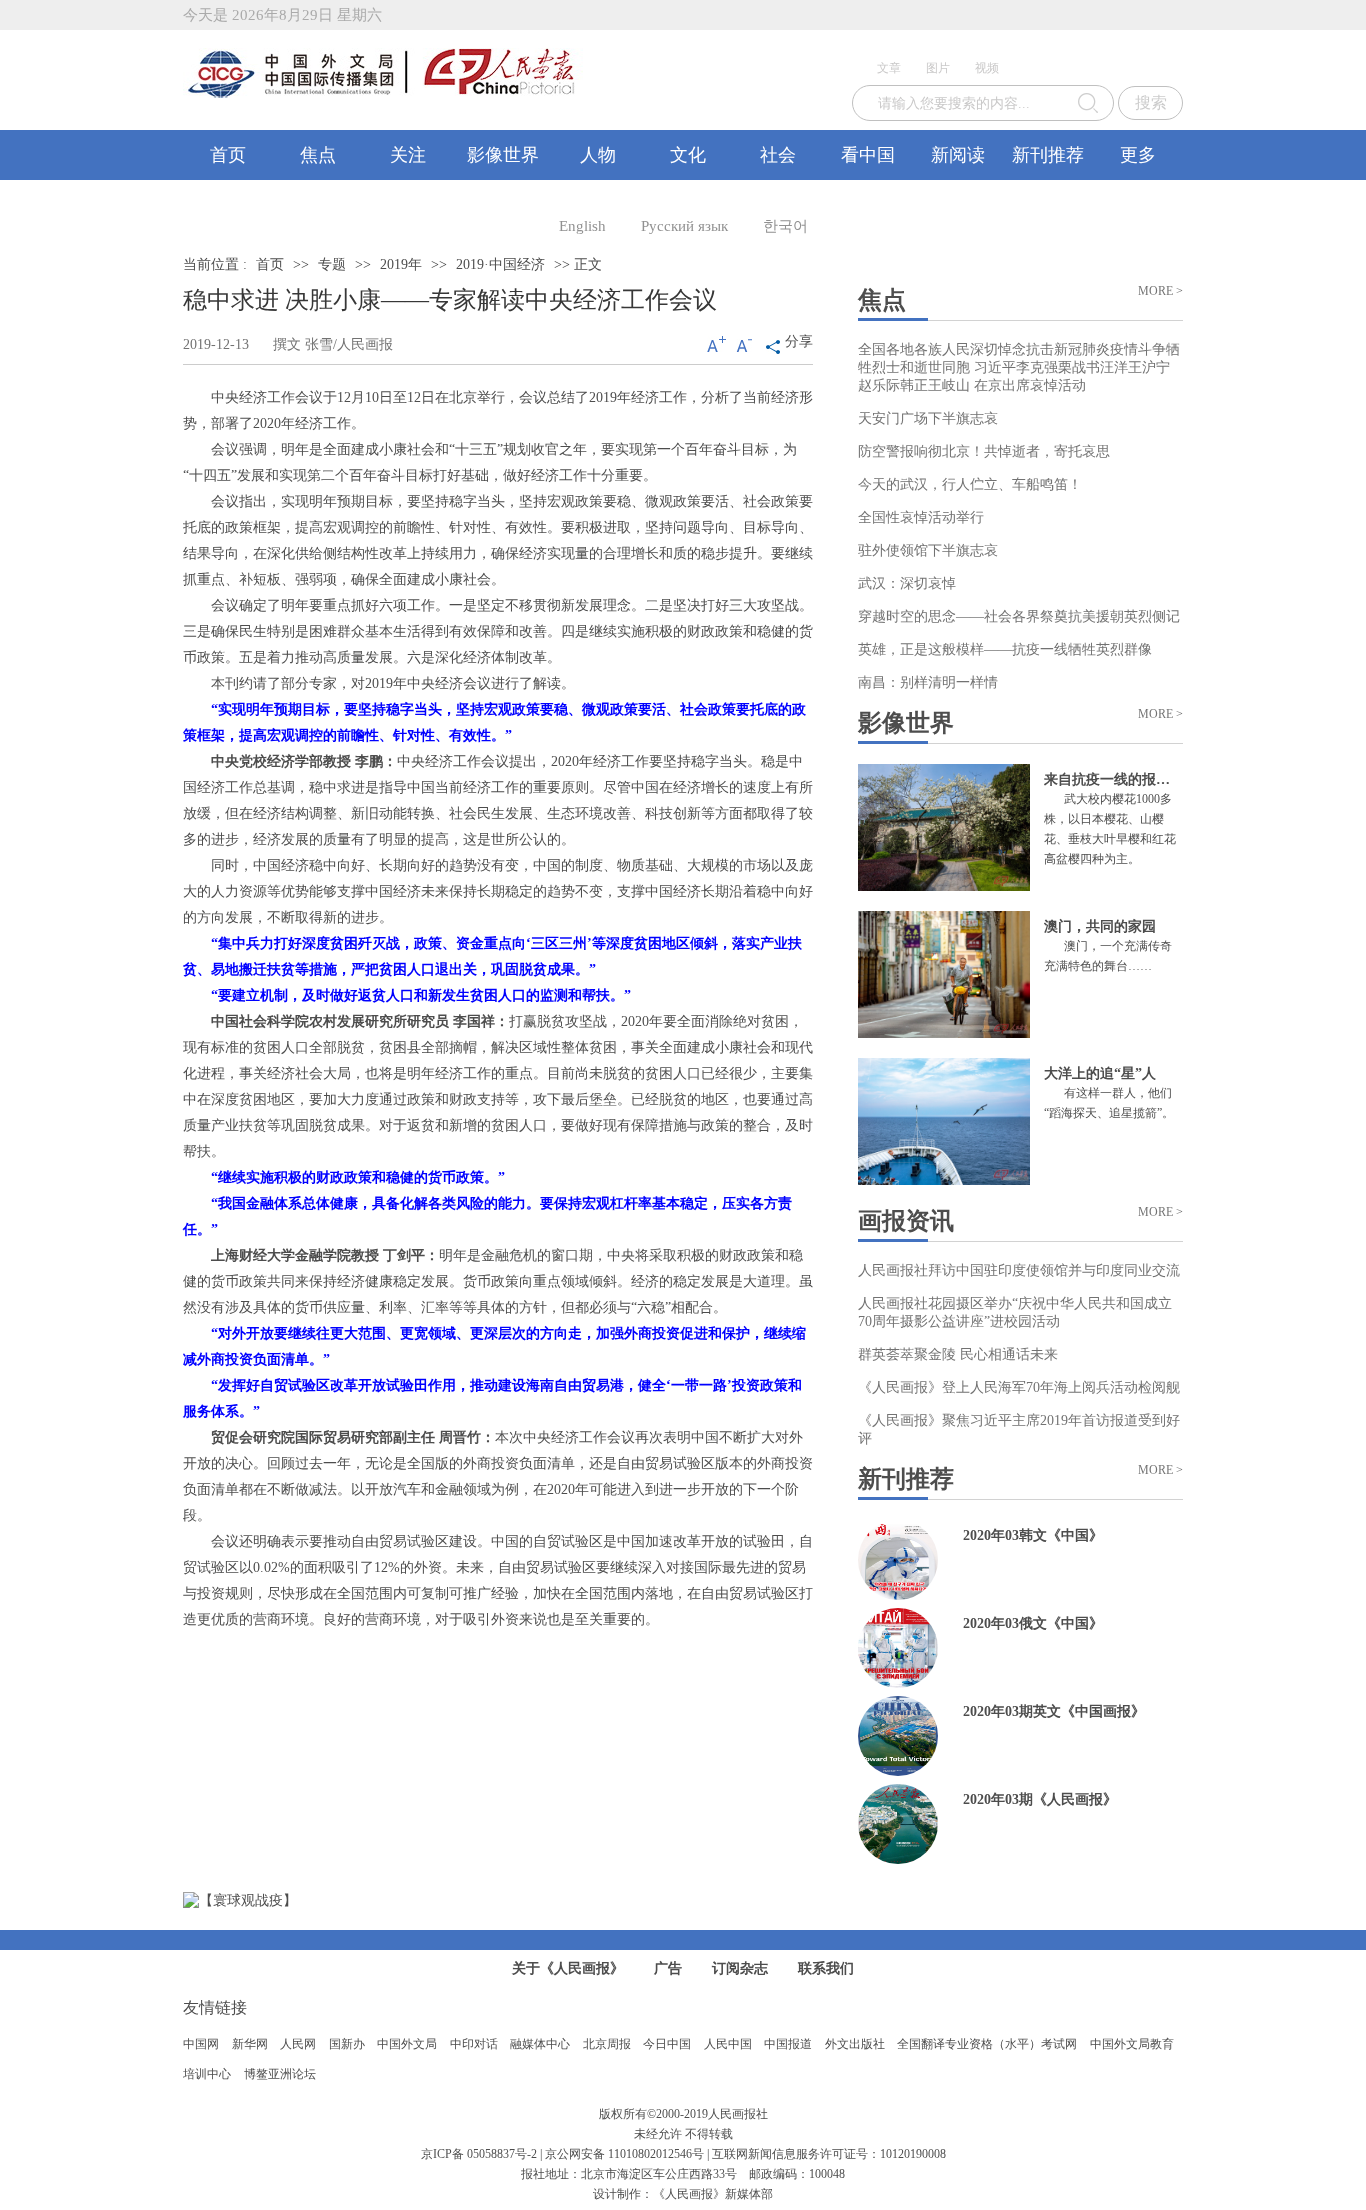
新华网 (250, 2044)
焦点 (318, 155)
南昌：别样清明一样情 (928, 682)
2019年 (401, 264)
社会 (778, 155)
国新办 (347, 2044)
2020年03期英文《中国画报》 (1054, 1711)
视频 (987, 68)
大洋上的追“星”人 (1100, 1073)
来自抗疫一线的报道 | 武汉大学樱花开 (1161, 779)
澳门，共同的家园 (1100, 926)
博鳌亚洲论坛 (280, 2074)
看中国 (868, 155)
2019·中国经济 (500, 264)
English (582, 226)
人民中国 (728, 2044)
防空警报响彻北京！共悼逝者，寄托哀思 (984, 451)
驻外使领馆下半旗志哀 (928, 550)
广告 (668, 1968)
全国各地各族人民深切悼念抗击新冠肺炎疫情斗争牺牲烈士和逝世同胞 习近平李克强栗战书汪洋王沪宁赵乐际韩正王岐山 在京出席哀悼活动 (1019, 367)
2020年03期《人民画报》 (1040, 1799)
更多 (1138, 155)
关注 (408, 155)
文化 (688, 155)
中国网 (201, 2044)
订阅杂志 (740, 1968)
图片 (938, 68)
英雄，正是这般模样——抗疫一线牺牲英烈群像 (1005, 649)
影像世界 (503, 155)
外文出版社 (855, 2044)
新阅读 (958, 155)
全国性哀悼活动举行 (921, 517)
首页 (228, 155)
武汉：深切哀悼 (907, 583)
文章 (889, 68)
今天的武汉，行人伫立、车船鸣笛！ (970, 484)
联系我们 (826, 1968)
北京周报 (607, 2044)
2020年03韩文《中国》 (1033, 1535)
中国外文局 (407, 2044)
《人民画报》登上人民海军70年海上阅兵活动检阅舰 (1019, 1387)
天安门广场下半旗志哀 (928, 418)
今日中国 (667, 2044)
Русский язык (684, 226)
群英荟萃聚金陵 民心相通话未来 (958, 1354)
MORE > (1160, 291)
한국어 (785, 226)
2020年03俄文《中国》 (1033, 1623)
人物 (598, 155)
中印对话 (474, 2044)
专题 (332, 264)
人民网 (298, 2044)
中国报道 (788, 2044)
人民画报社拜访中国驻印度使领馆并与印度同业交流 (1019, 1270)
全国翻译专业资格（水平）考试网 (987, 2044)
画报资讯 (906, 1221)
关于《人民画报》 (568, 1968)
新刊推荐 (1048, 155)
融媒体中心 (540, 2044)
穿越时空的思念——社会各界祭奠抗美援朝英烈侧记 (1019, 616)
